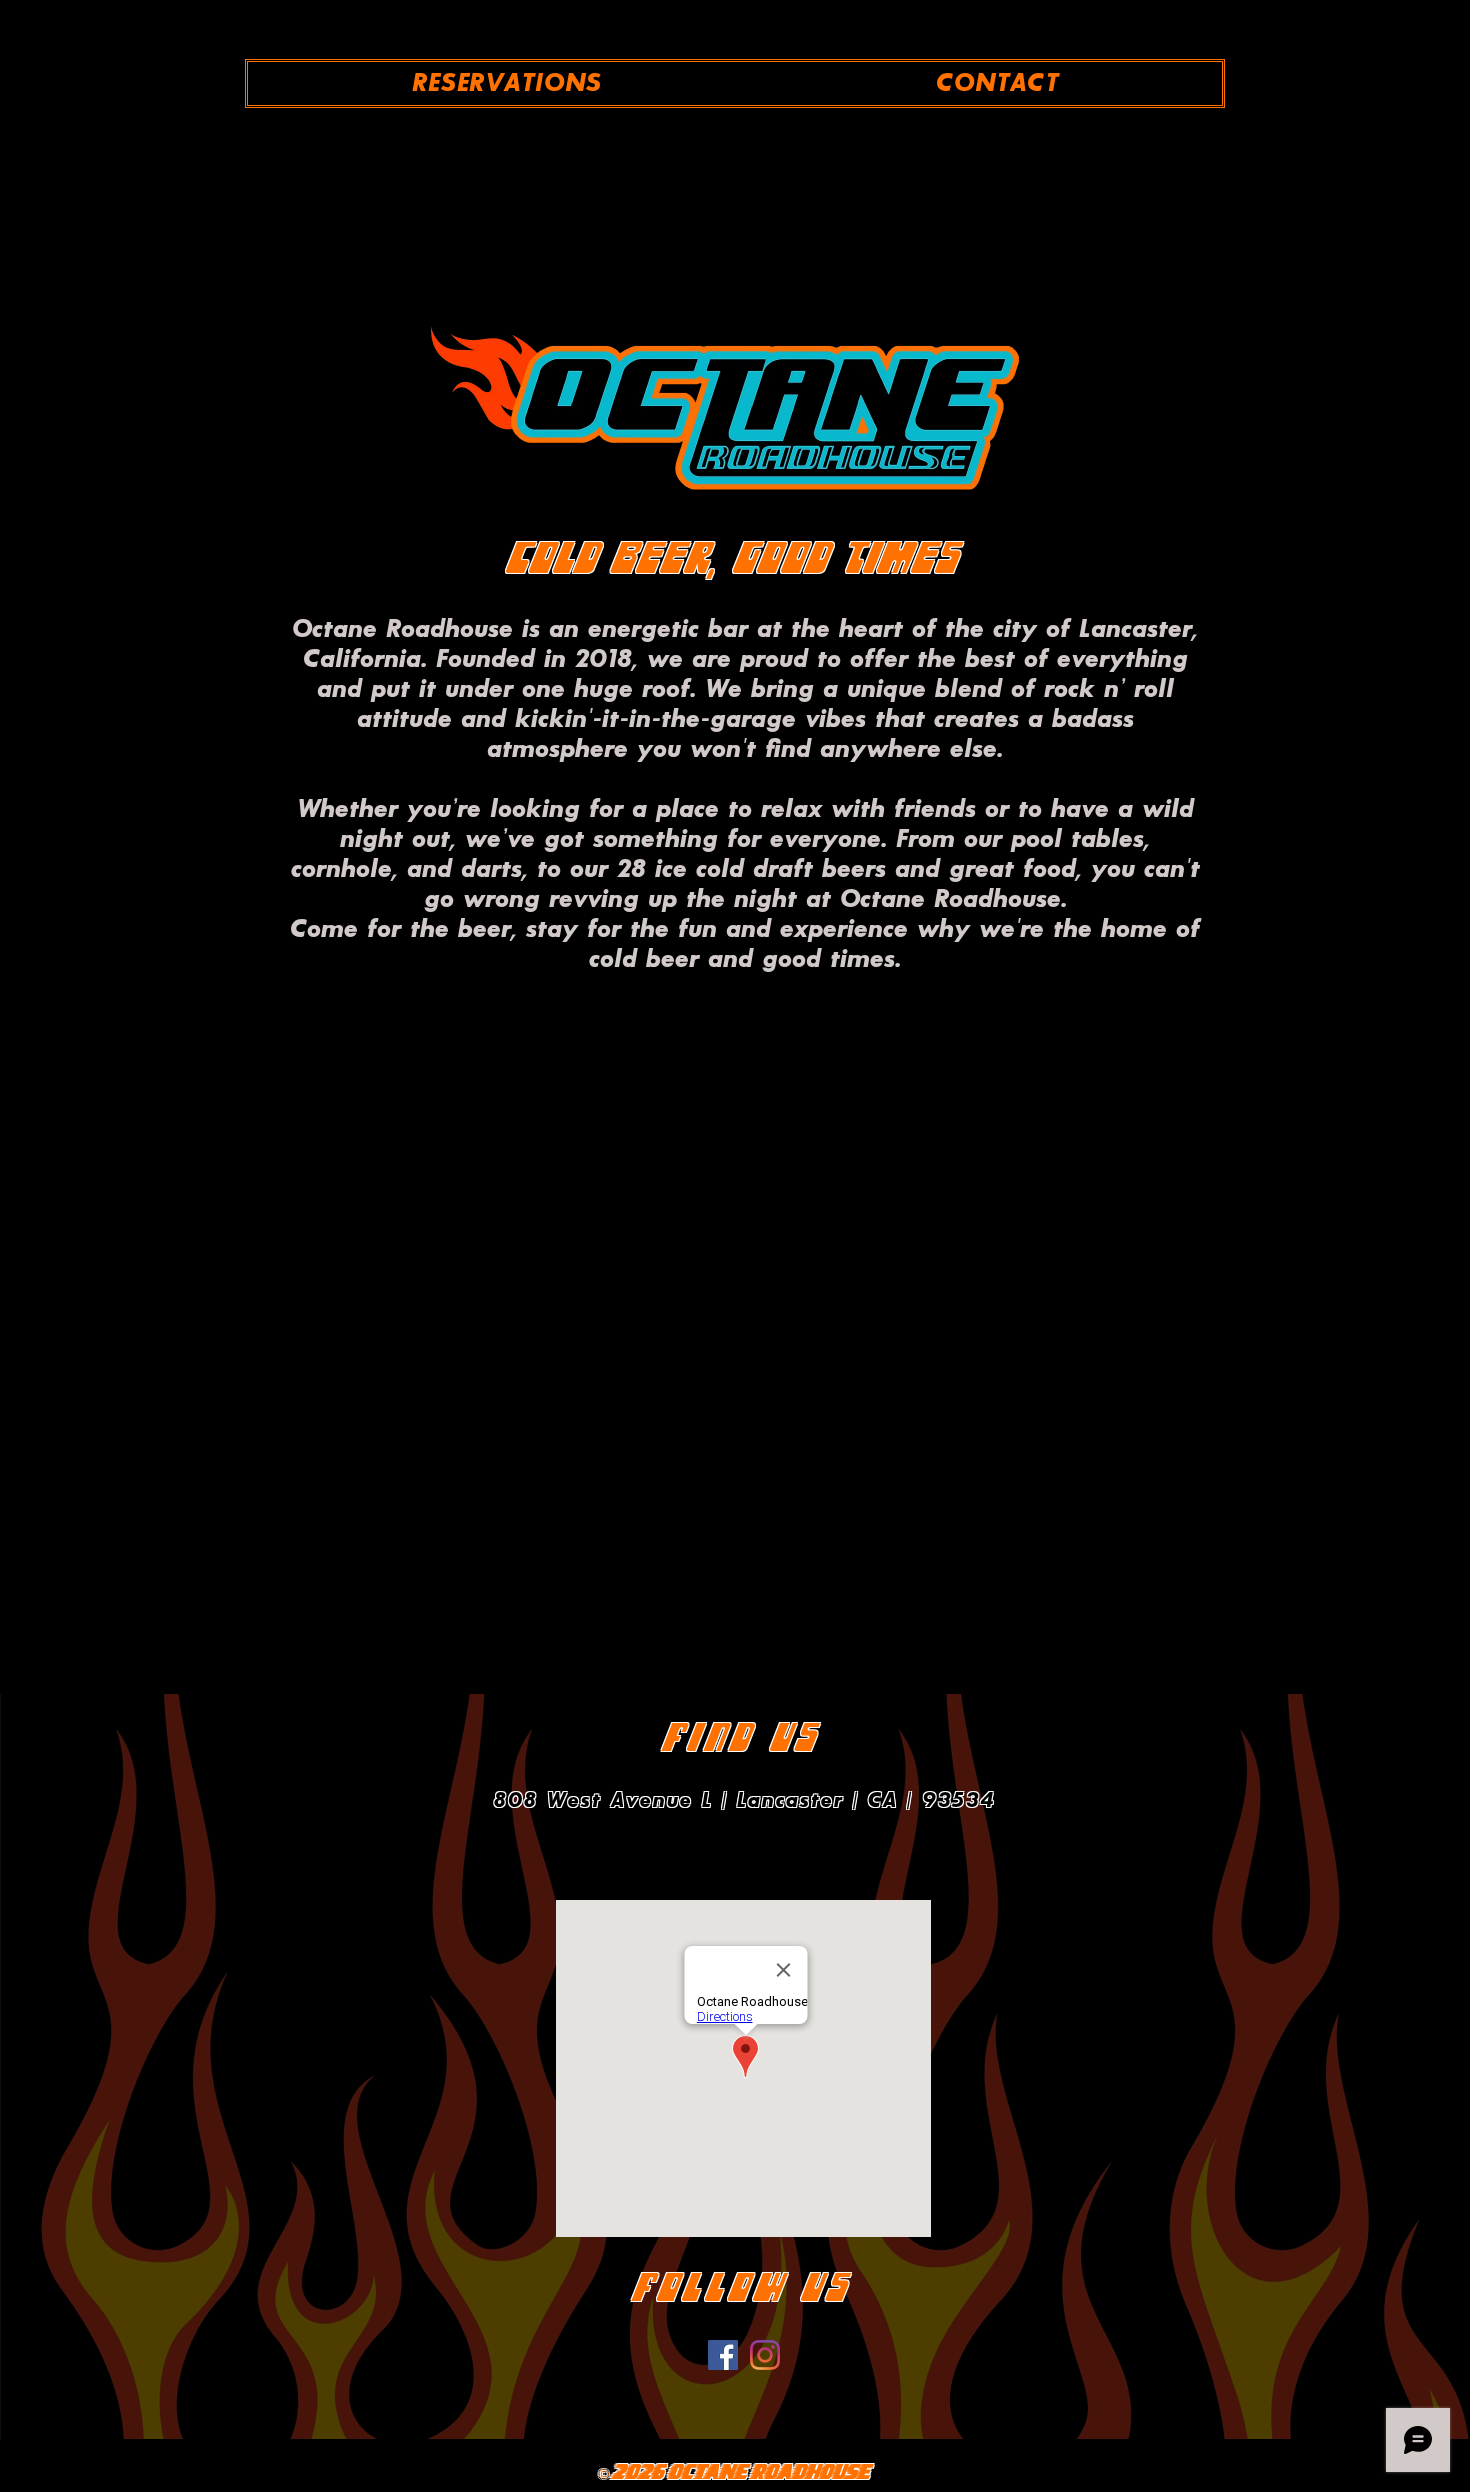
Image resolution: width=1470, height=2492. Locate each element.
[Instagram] (765, 2355)
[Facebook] (723, 2355)
